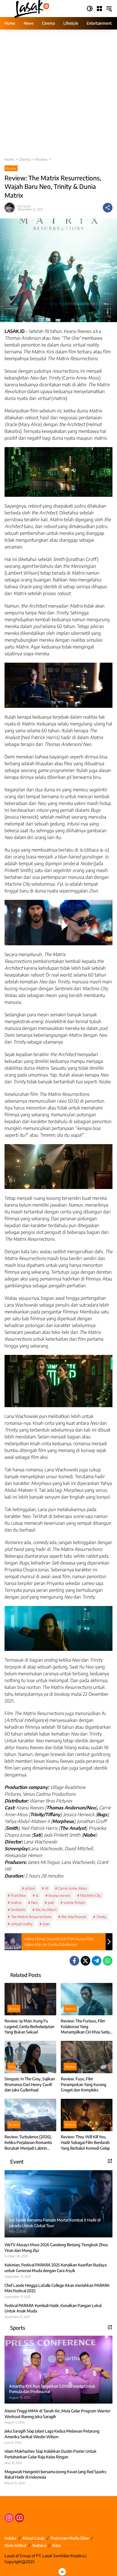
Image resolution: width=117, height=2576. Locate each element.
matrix (16, 1903)
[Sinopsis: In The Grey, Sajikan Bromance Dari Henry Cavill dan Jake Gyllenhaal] (30, 2057)
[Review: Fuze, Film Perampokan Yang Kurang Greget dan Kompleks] (87, 2057)
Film (12, 2067)
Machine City (91, 1895)
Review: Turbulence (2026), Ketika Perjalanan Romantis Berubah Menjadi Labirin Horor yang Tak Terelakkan (28, 2143)
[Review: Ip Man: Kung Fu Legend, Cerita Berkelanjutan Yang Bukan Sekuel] (30, 1999)
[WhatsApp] (108, 1961)
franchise (18, 1895)
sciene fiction (74, 1903)
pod (51, 1903)
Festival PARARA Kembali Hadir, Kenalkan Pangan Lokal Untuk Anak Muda (53, 2308)
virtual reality (22, 1924)
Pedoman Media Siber (70, 2538)
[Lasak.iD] (31, 8)
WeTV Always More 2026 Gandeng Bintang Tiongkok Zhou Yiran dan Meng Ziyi (56, 2248)
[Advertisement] (58, 96)
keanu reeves (59, 1895)
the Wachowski (74, 1917)
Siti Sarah (24, 206)
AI (47, 1888)
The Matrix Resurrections (31, 1917)
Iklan (57, 2545)
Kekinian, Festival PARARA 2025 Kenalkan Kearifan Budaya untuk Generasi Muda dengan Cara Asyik (56, 2268)
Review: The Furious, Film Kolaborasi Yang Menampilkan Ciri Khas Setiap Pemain (86, 2027)
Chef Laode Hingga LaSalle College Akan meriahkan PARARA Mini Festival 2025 (57, 2288)
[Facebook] (74, 1961)
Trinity (101, 1917)
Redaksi (39, 2545)
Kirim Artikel (15, 2545)
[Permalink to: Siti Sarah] (11, 208)
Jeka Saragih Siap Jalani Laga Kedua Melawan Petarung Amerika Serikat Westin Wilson (52, 2434)
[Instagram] (9, 2518)
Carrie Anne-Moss (73, 1888)
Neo (35, 1903)
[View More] (110, 2161)
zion (46, 1924)
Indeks (10, 2538)
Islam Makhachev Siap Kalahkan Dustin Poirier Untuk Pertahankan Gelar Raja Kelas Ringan (51, 2454)
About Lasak (34, 2538)
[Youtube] (20, 2518)
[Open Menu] (99, 9)
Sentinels (18, 1910)
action (30, 1888)
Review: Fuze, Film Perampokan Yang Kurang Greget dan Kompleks (83, 2084)
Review (11, 168)
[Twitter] (85, 1961)
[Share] (108, 208)
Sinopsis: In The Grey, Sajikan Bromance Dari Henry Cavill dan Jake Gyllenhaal (30, 2084)
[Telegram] (97, 1961)
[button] (90, 9)
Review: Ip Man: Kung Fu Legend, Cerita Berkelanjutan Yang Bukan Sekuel (29, 2026)
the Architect (46, 1910)
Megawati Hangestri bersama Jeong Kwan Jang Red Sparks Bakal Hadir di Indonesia (55, 2474)
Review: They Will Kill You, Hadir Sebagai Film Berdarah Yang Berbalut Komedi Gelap (85, 2142)
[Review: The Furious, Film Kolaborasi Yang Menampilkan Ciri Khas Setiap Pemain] (87, 1999)
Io (37, 1895)
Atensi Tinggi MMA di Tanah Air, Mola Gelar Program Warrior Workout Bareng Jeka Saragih (58, 2414)
